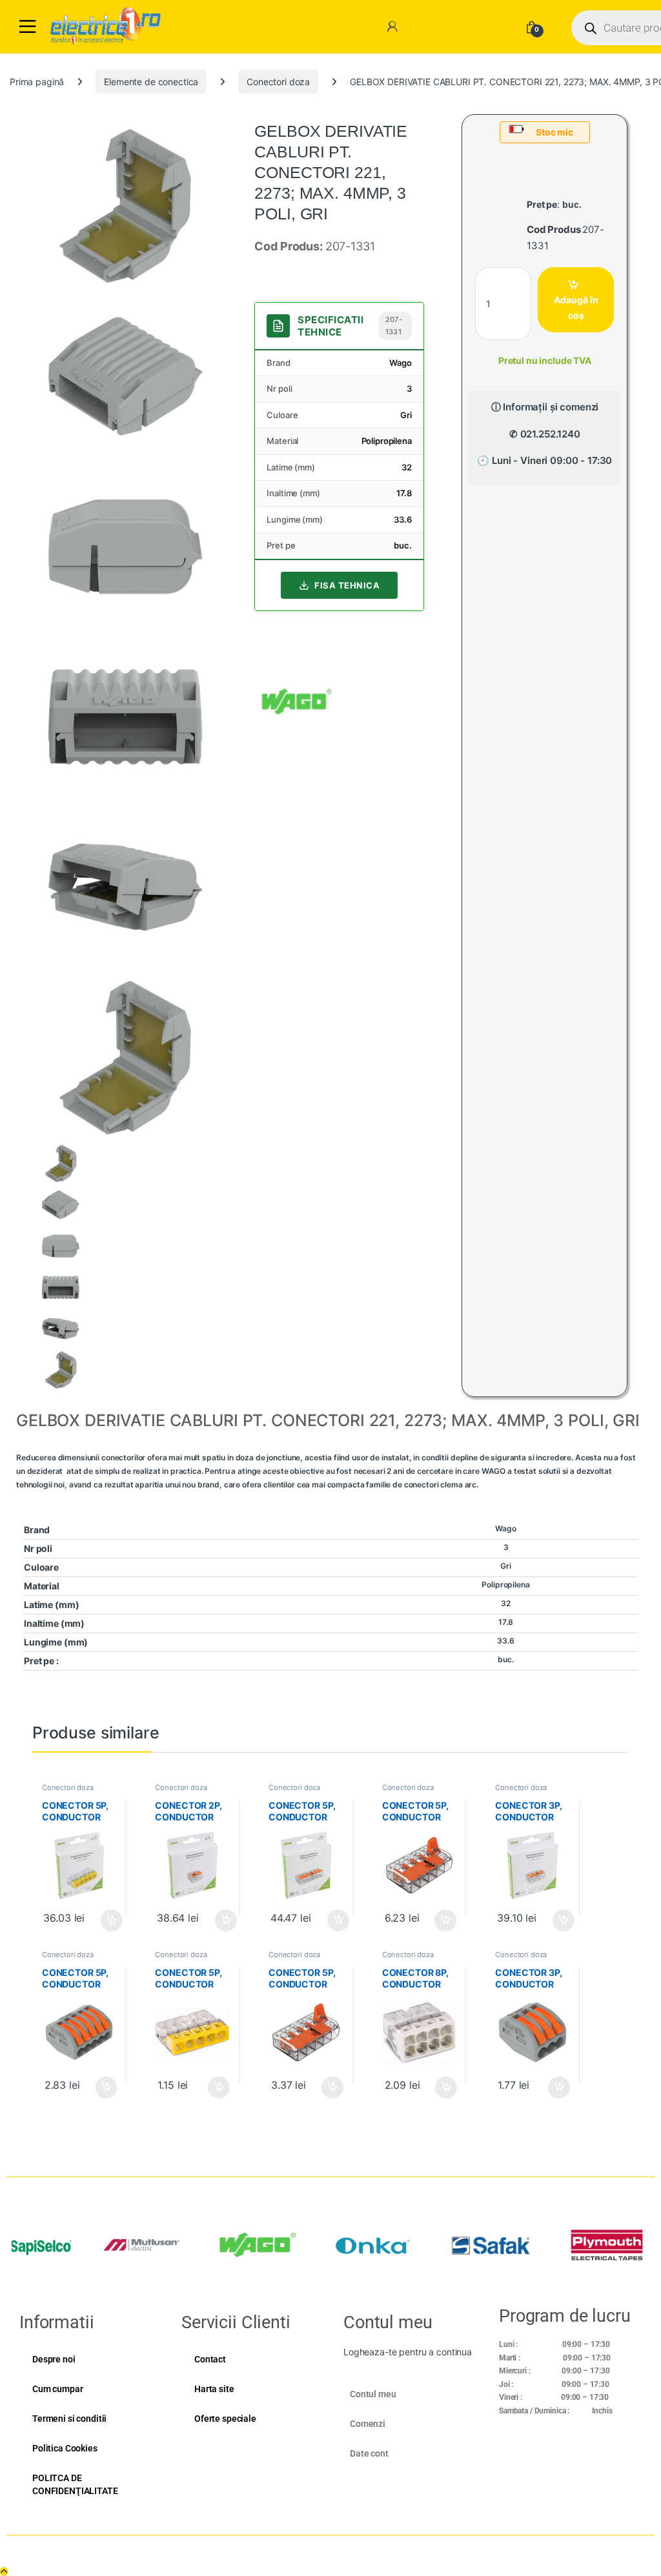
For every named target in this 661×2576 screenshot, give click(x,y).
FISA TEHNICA (347, 585)
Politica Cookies (65, 2448)
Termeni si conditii (69, 2419)
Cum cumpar (58, 2389)
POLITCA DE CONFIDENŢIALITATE (75, 2484)
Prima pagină (37, 82)
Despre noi (54, 2359)
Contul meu (373, 2394)
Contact (210, 2359)
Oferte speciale (225, 2419)
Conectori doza (278, 82)
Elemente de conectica (151, 82)
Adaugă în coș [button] (107, 1920)
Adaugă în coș (576, 307)
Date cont (369, 2453)
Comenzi (368, 2424)
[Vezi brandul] (297, 700)
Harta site (214, 2389)
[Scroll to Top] (4, 2571)
